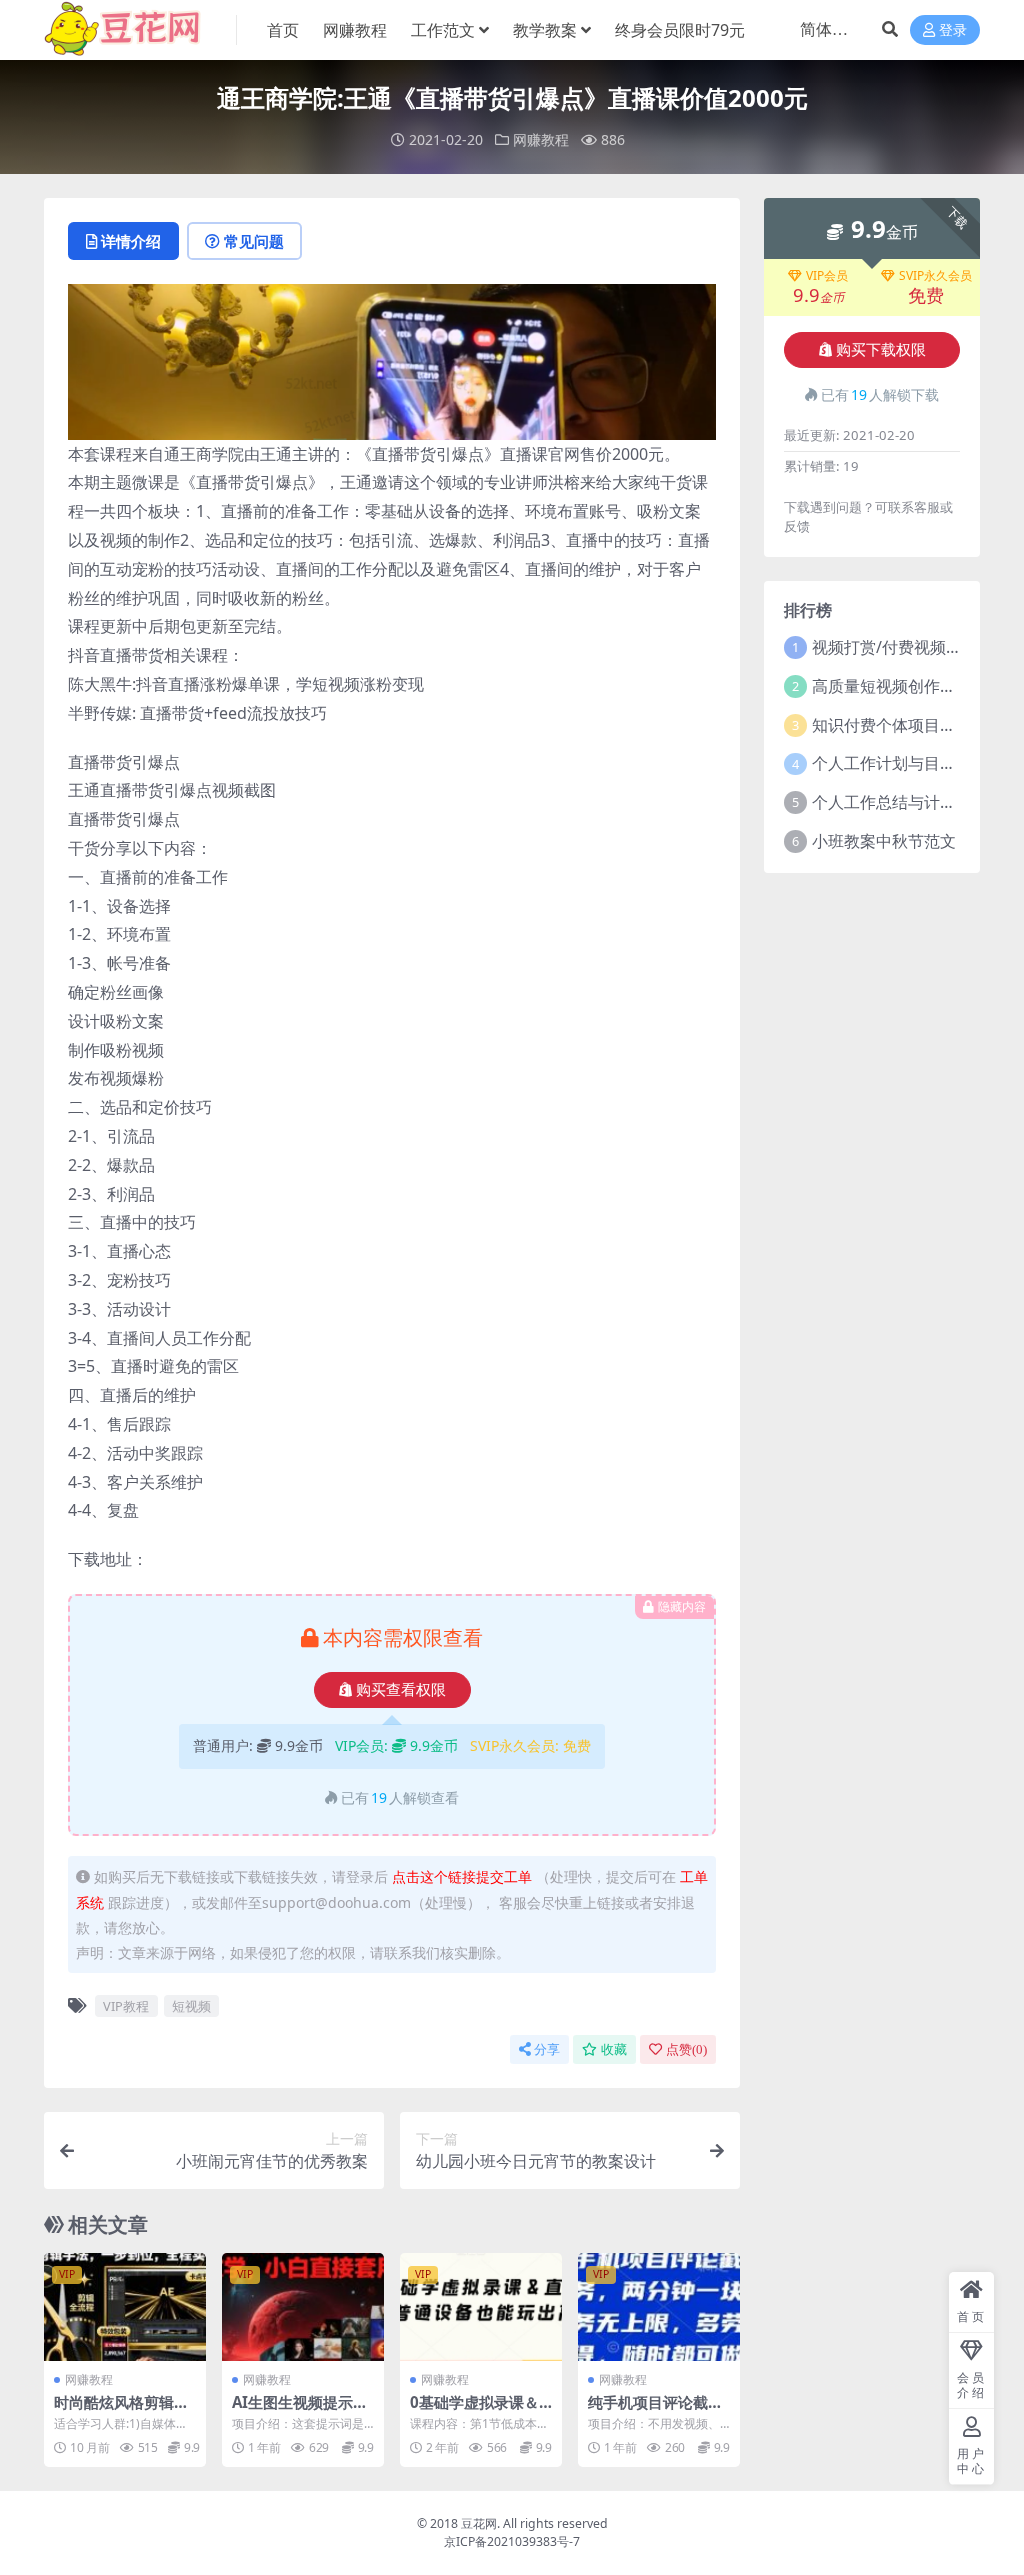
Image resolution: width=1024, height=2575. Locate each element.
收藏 (614, 2049)
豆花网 (479, 2523)
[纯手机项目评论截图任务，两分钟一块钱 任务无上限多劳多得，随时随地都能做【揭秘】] (659, 2307)
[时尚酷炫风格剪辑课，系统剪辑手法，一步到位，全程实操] (125, 2307)
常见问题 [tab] (254, 241)
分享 (547, 2049)
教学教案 (545, 30)
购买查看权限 (401, 1690)
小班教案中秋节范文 (884, 841)
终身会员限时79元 (680, 30)
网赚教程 (355, 30)
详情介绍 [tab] (131, 241)
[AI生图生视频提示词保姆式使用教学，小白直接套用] (303, 2307)
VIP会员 (827, 276)
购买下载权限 (881, 350)
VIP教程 (126, 2006)
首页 (283, 30)
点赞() (686, 2049)
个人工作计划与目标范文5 (904, 763)
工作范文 (443, 30)
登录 (953, 30)
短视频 (191, 2006)
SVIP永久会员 (935, 276)
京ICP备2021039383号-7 (512, 2541)
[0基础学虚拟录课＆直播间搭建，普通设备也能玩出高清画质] (481, 2307)
